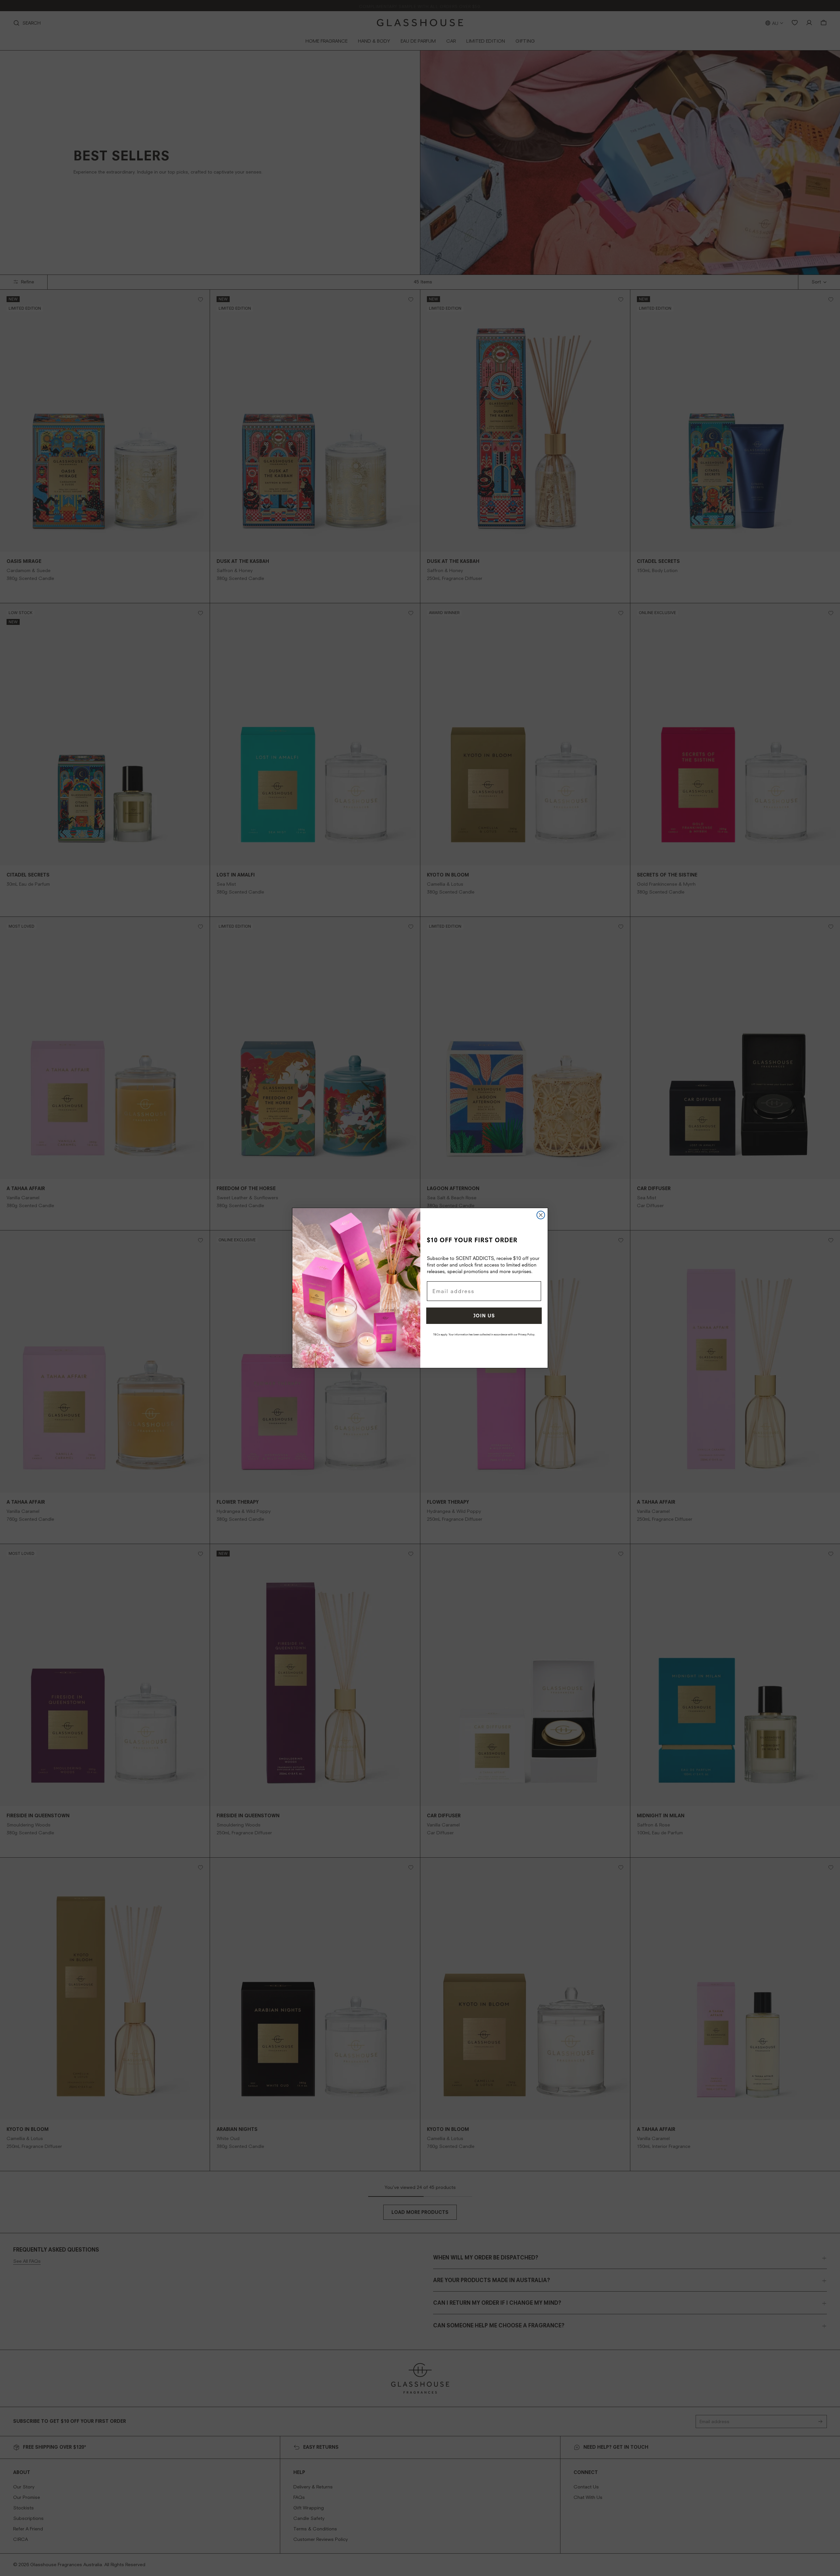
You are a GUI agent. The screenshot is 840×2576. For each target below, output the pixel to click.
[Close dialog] (541, 1215)
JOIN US (484, 1316)
